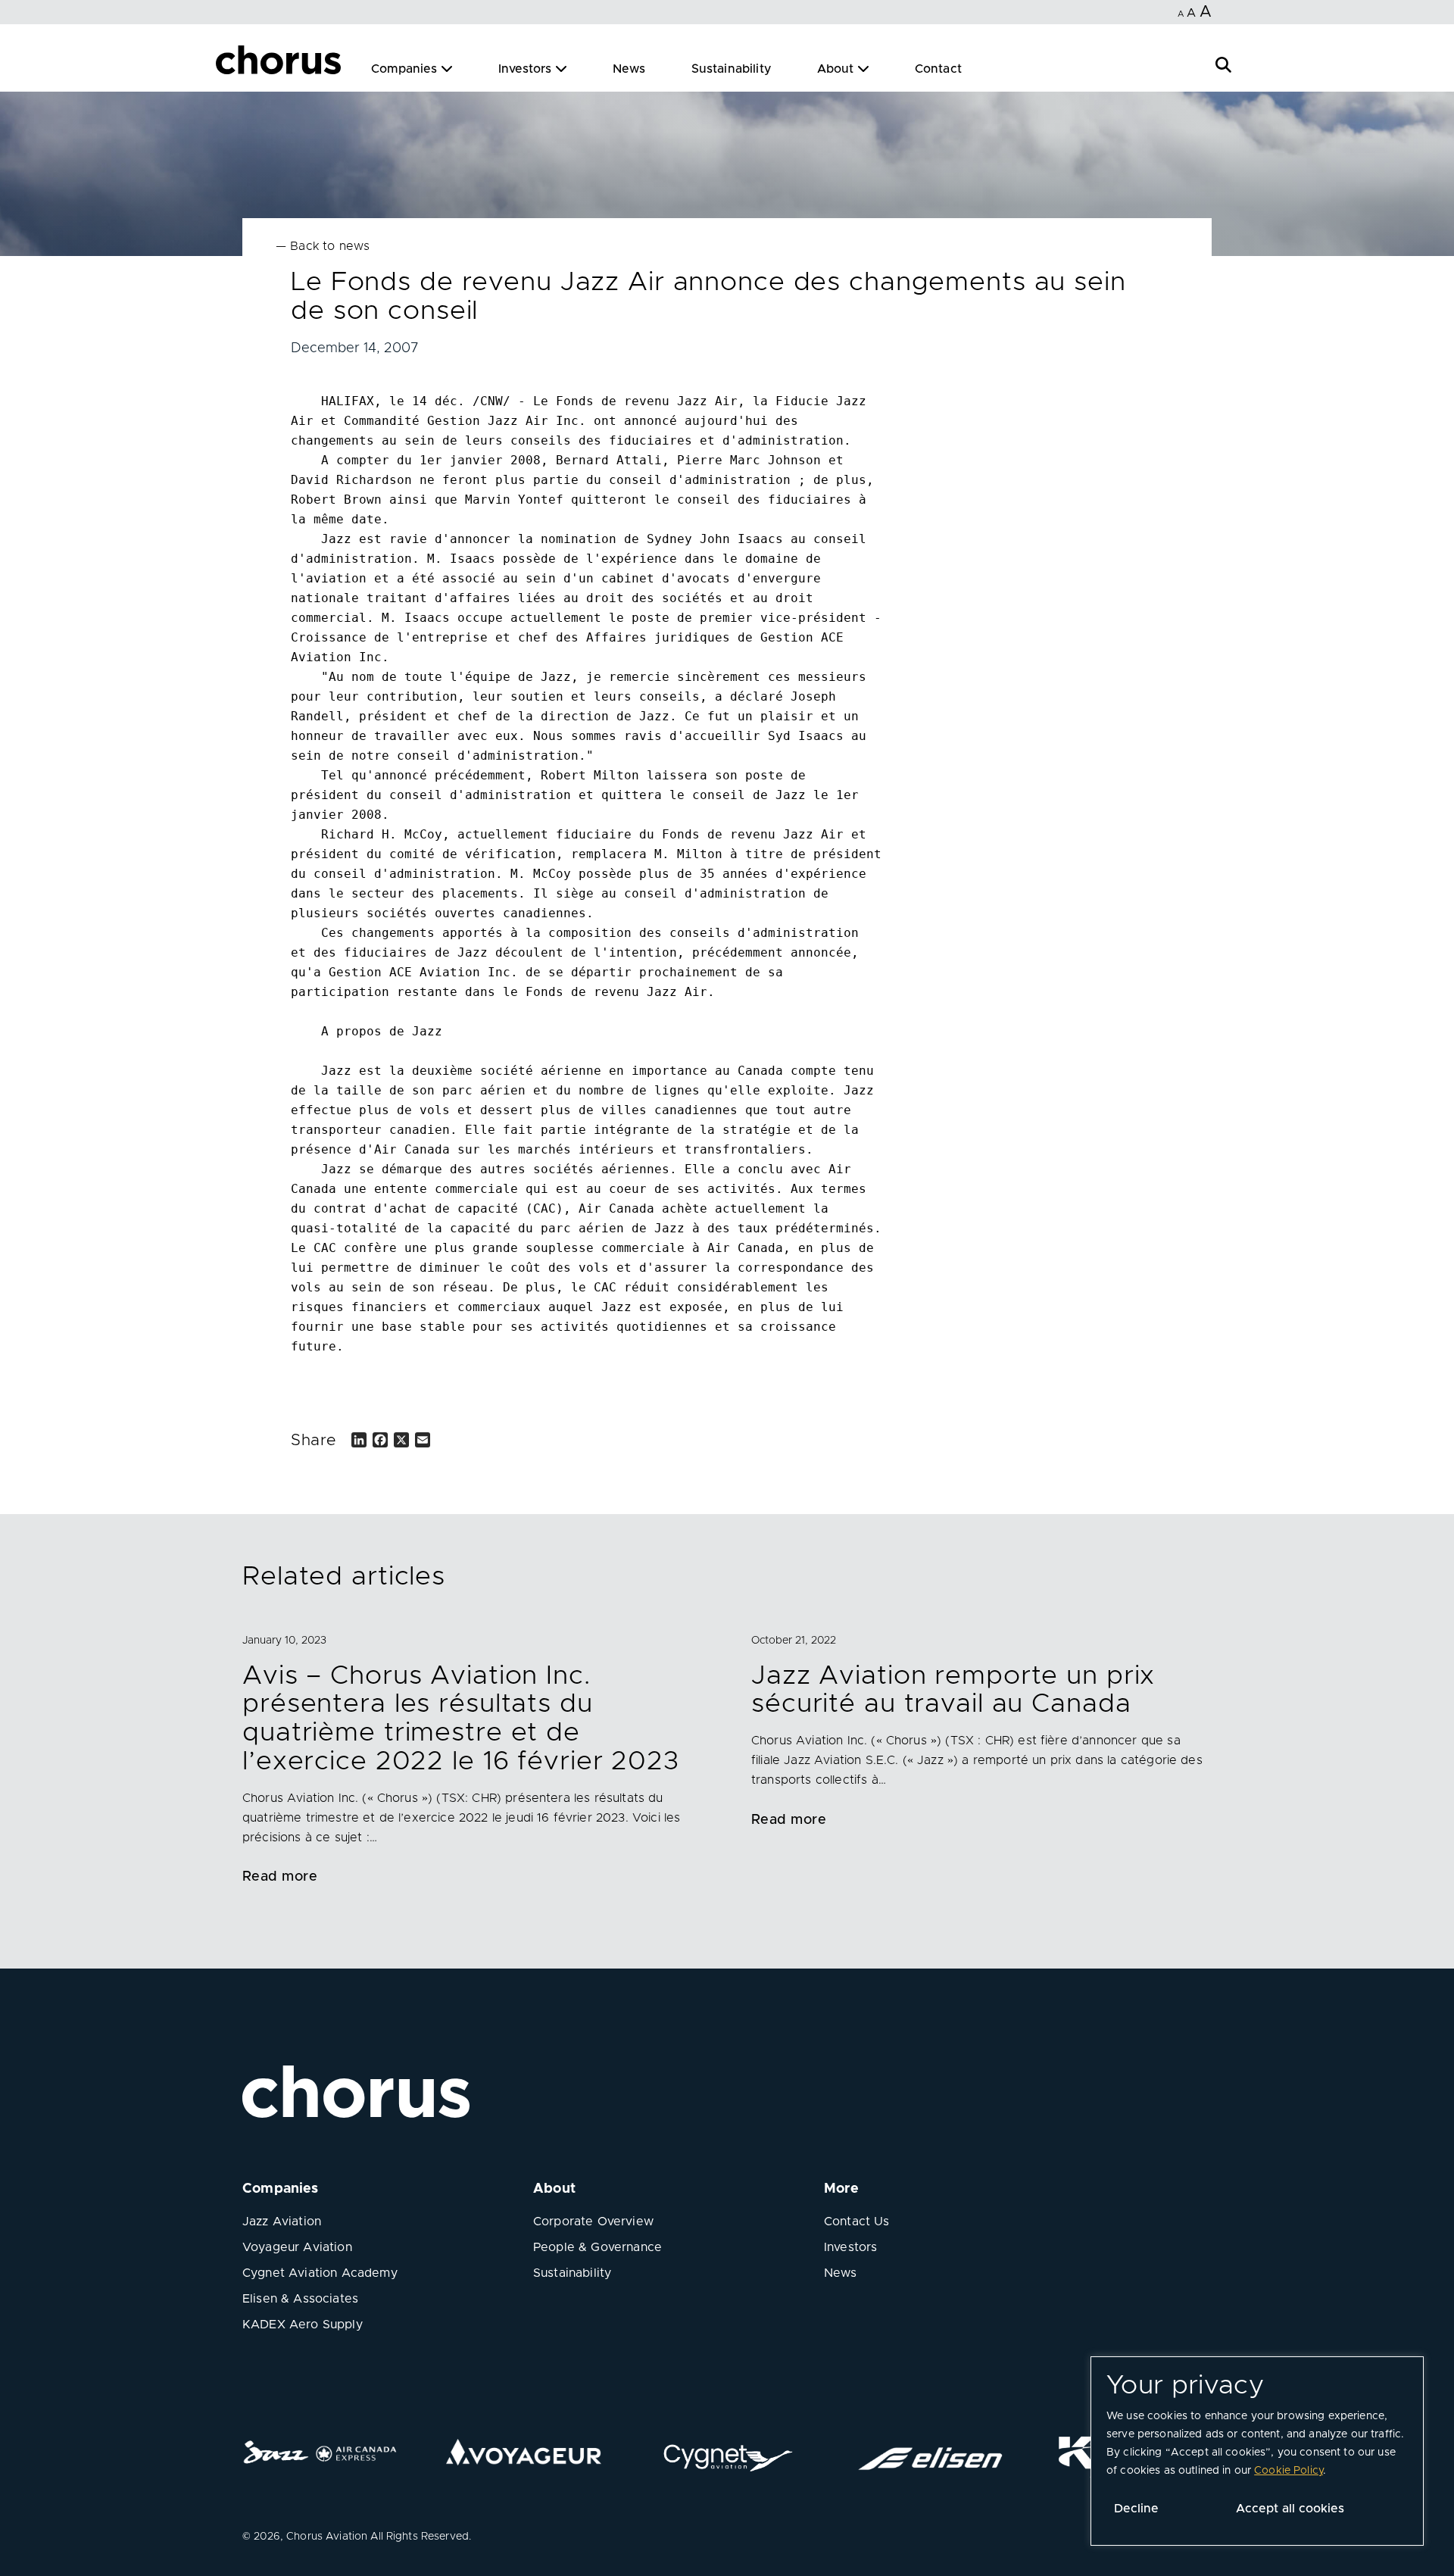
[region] (1257, 2451)
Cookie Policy (1289, 2471)
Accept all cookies (1290, 2509)
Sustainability (732, 69)
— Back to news (323, 246)
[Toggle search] (1223, 63)
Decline (1136, 2509)
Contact (938, 69)
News (629, 69)
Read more (280, 1877)
